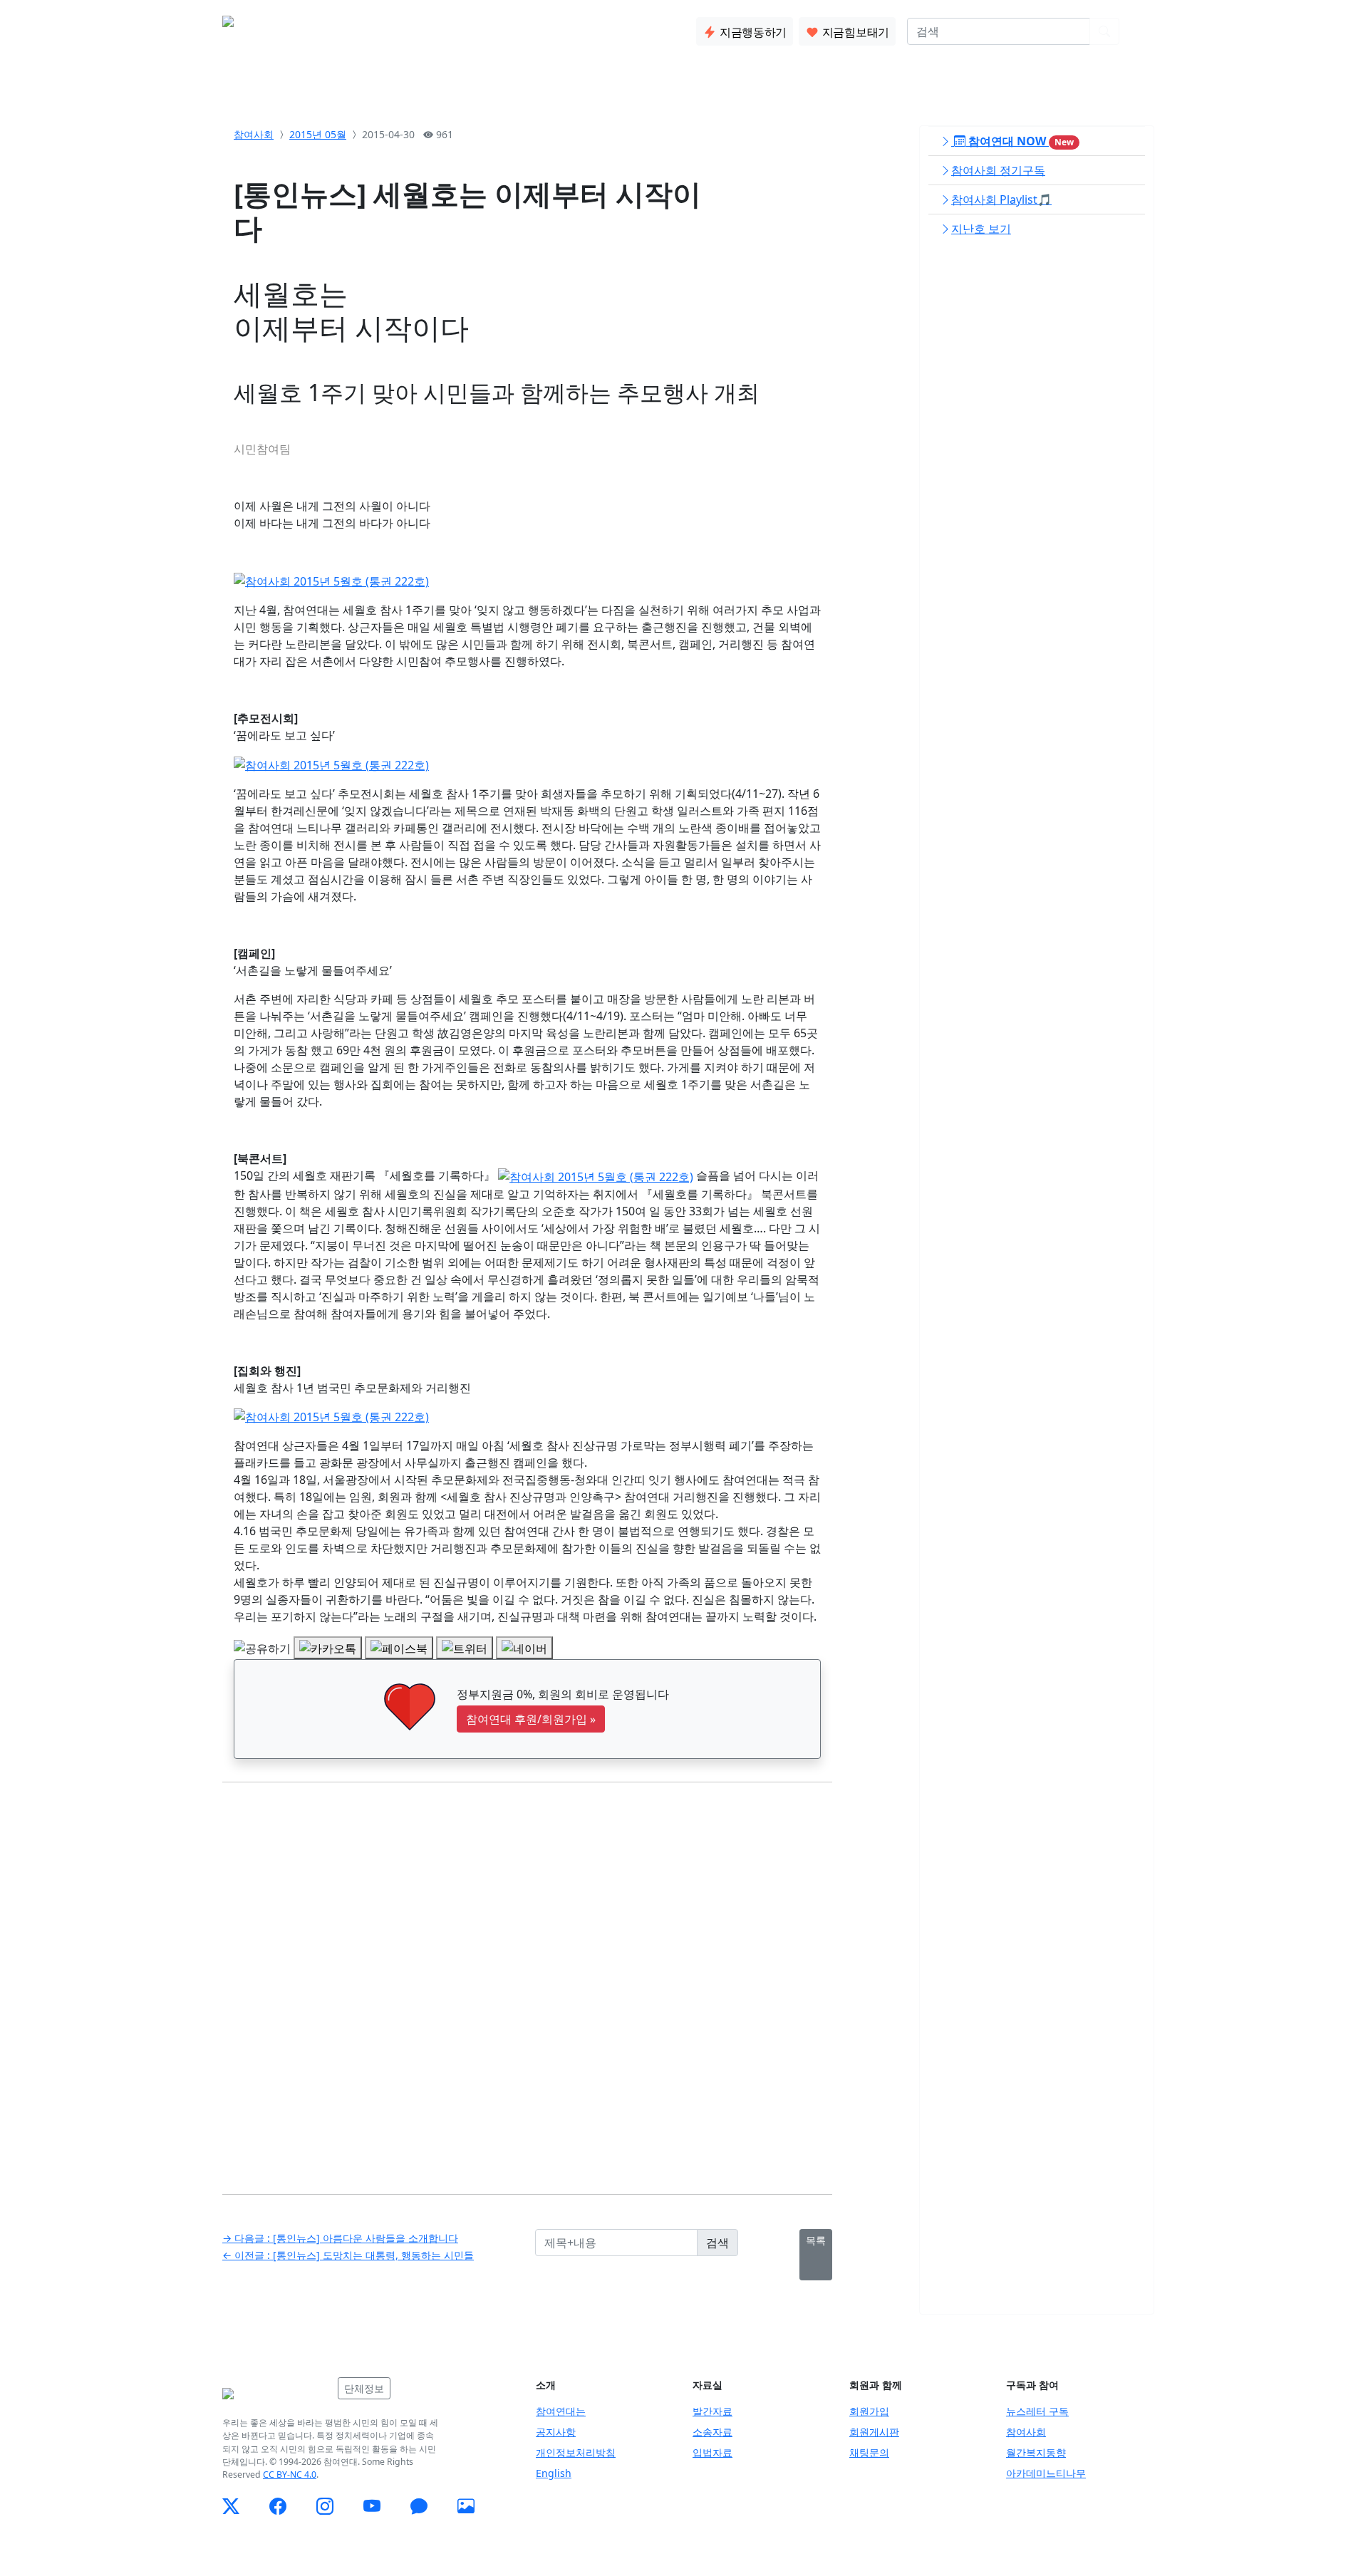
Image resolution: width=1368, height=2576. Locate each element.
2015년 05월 (318, 134)
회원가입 (869, 2411)
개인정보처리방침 (576, 2452)
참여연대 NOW (1020, 141)
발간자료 (712, 2411)
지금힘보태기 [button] (854, 32)
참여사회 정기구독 (998, 170)
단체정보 (364, 2388)
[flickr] (466, 2506)
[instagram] (325, 2506)
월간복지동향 (1036, 2452)
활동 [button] (384, 28)
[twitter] (231, 2506)
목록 (816, 2240)
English (554, 2473)
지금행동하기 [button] (752, 32)
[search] (1104, 31)
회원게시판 (874, 2432)
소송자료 (712, 2432)
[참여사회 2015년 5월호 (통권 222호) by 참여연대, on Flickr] (331, 580)
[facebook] (278, 2506)
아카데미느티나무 (1046, 2473)
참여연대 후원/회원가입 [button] (531, 1719)
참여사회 (254, 134)
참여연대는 (561, 2411)
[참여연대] (276, 2394)
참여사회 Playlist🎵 (1001, 199)
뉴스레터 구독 (1037, 2411)
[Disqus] (527, 1978)
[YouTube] (372, 2506)
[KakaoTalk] (419, 2506)
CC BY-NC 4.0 (290, 2474)
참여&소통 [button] (445, 28)
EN (1138, 31)
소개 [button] (338, 28)
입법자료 (712, 2452)
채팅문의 (869, 2452)
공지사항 (556, 2432)
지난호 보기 (981, 229)
